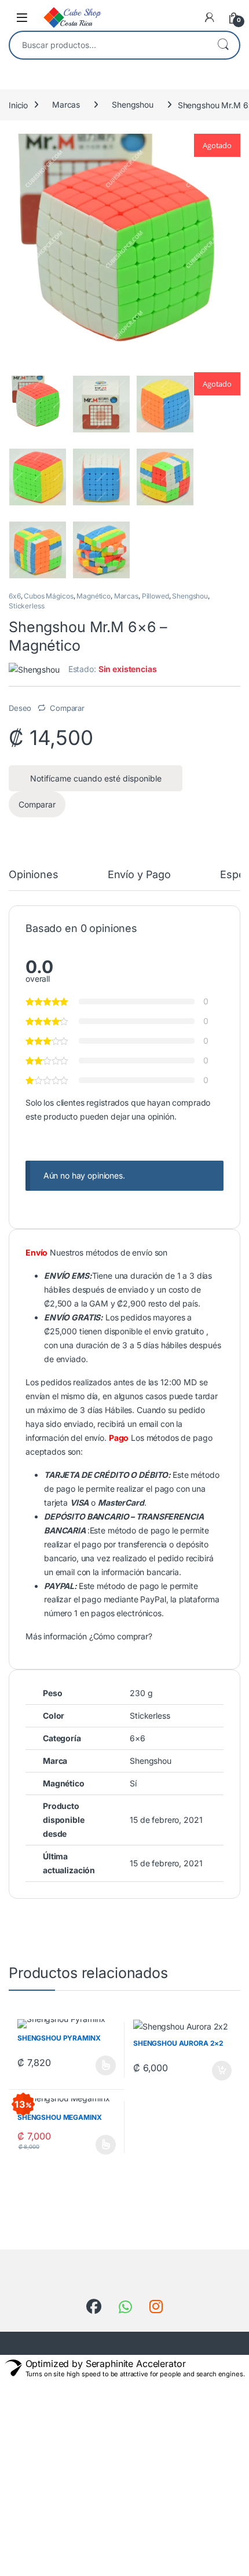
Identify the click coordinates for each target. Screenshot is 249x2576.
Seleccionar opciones (94, 2065)
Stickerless (26, 606)
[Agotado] (38, 404)
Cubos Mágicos (48, 596)
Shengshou (133, 104)
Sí (133, 1783)
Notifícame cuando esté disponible (96, 778)
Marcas (66, 104)
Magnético (94, 596)
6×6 (138, 1738)
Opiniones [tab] (34, 875)
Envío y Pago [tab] (139, 875)
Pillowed (155, 596)
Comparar (67, 708)
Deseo (20, 708)
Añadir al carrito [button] (219, 2071)
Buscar (223, 45)
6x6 (15, 596)
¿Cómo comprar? (121, 1636)
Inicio (18, 104)
